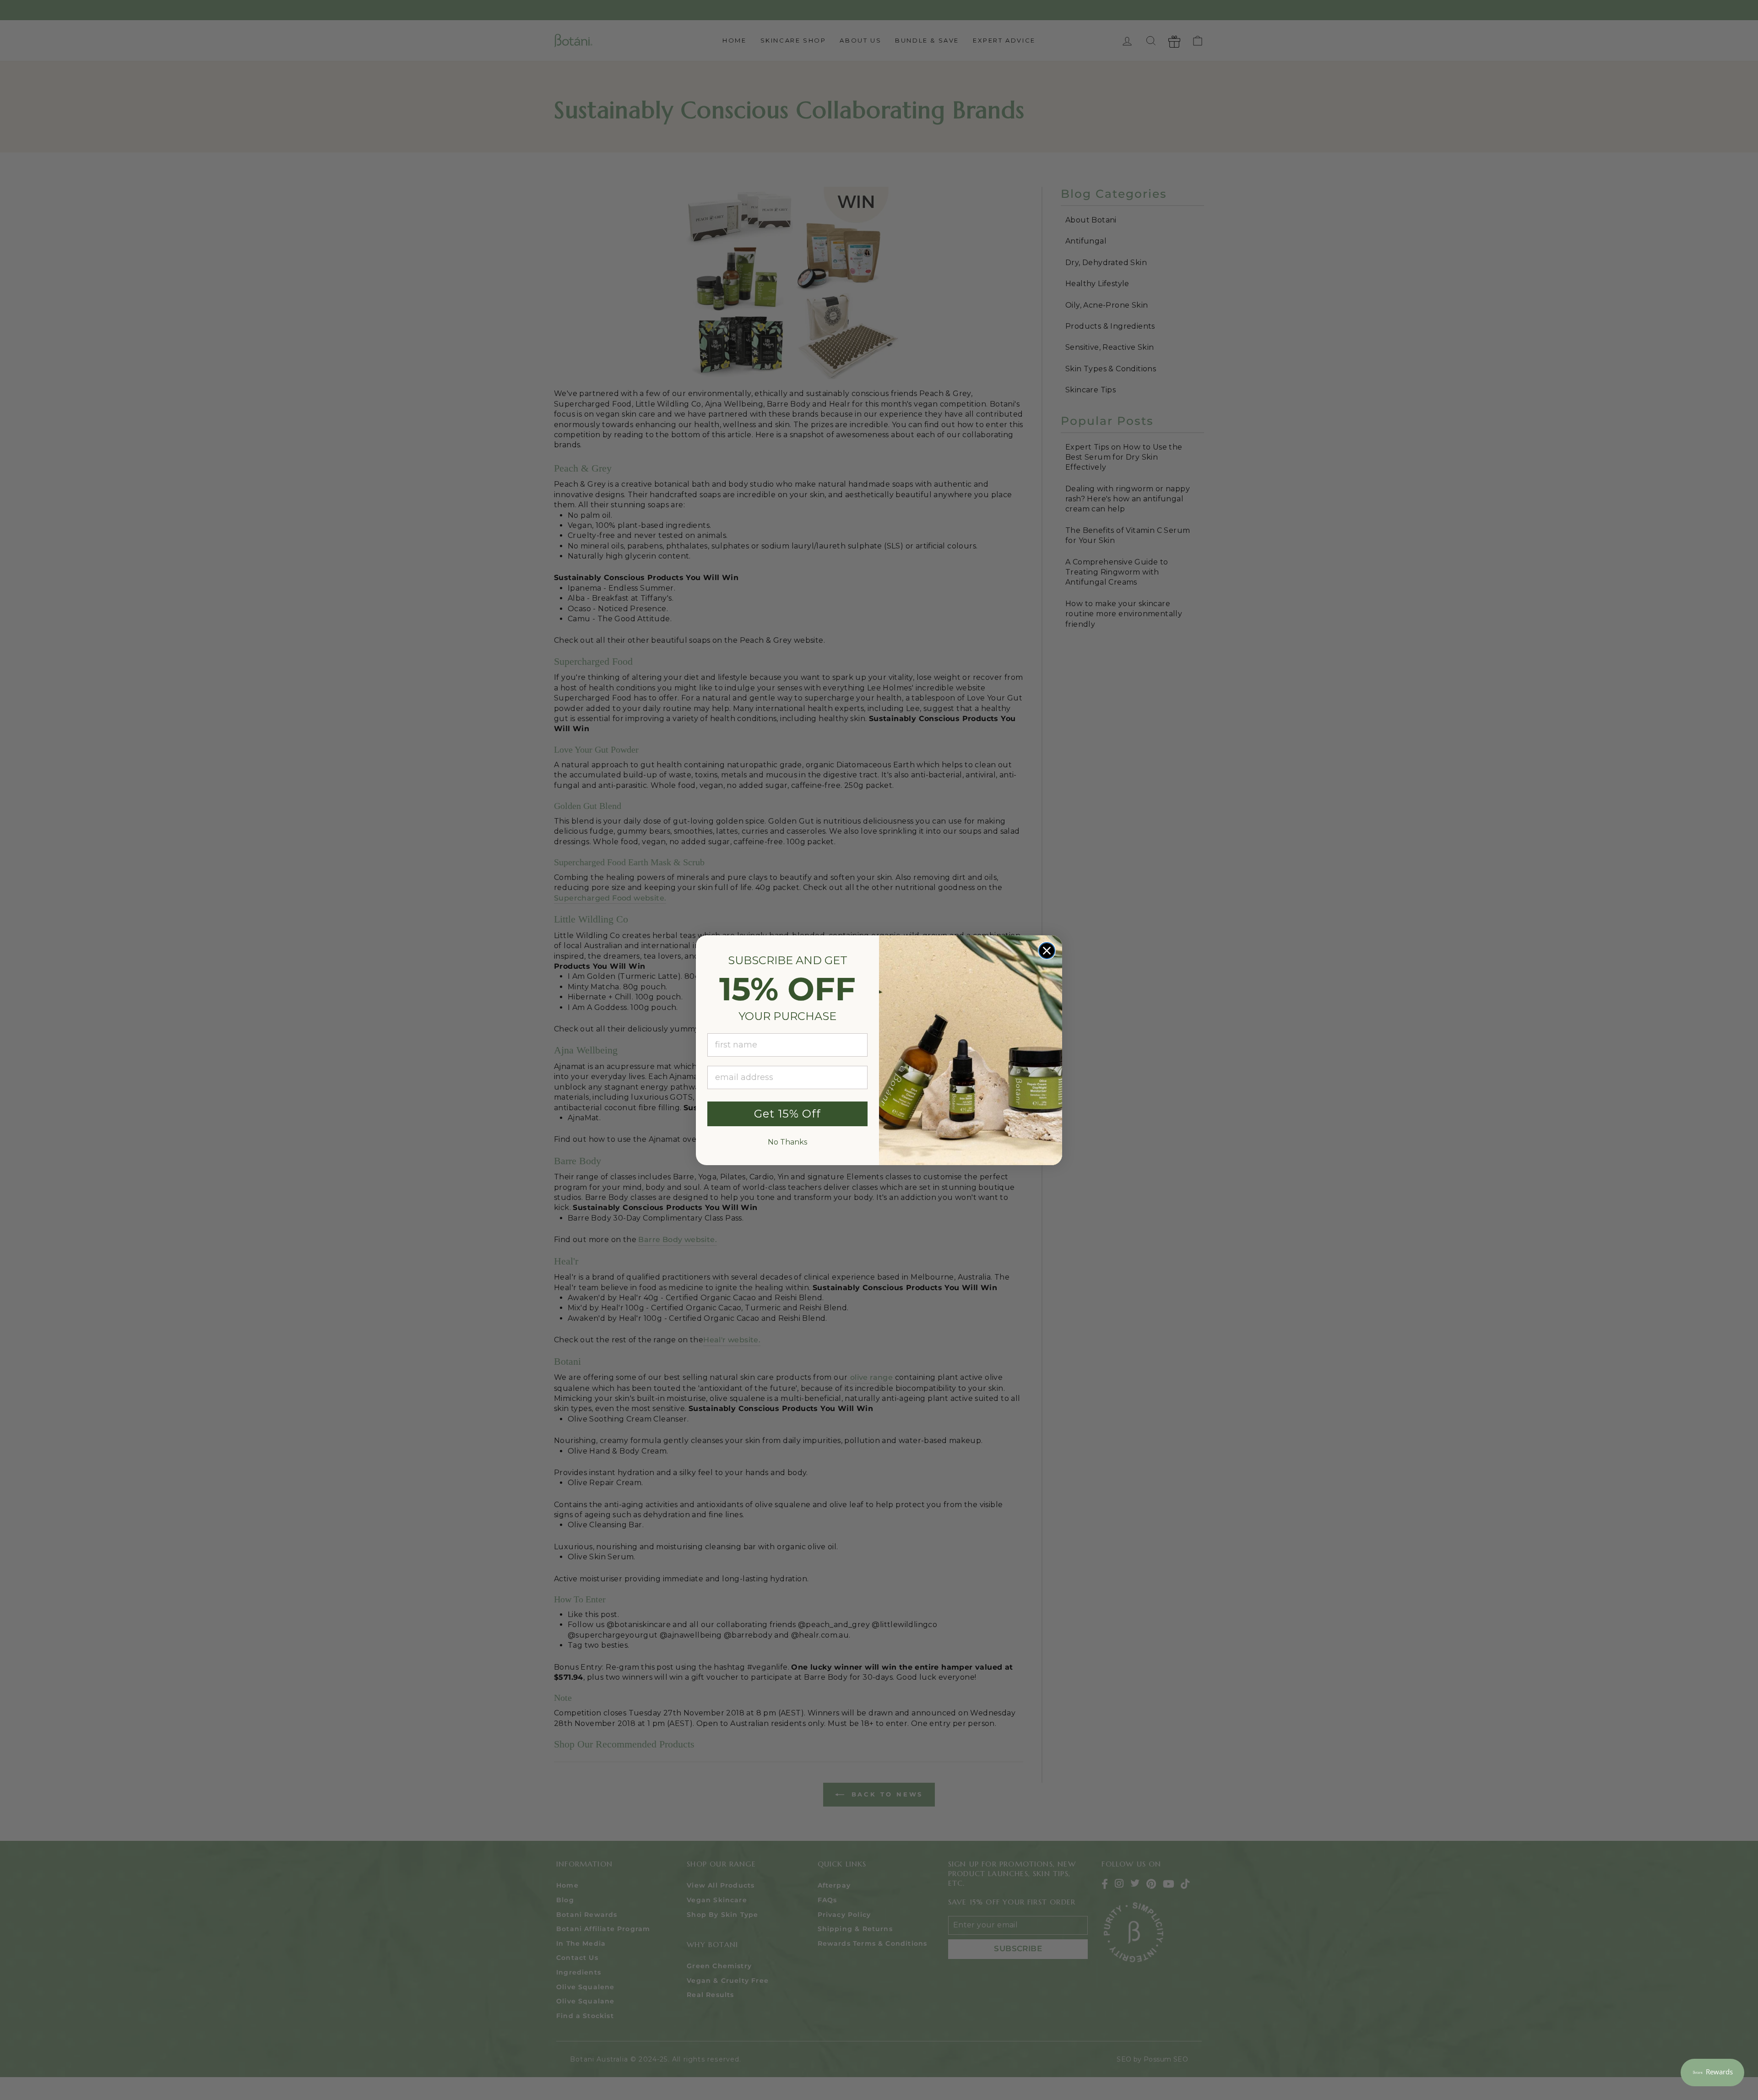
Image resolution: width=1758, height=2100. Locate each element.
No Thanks (787, 1142)
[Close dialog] (1047, 951)
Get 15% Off (787, 1114)
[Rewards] (1712, 2073)
